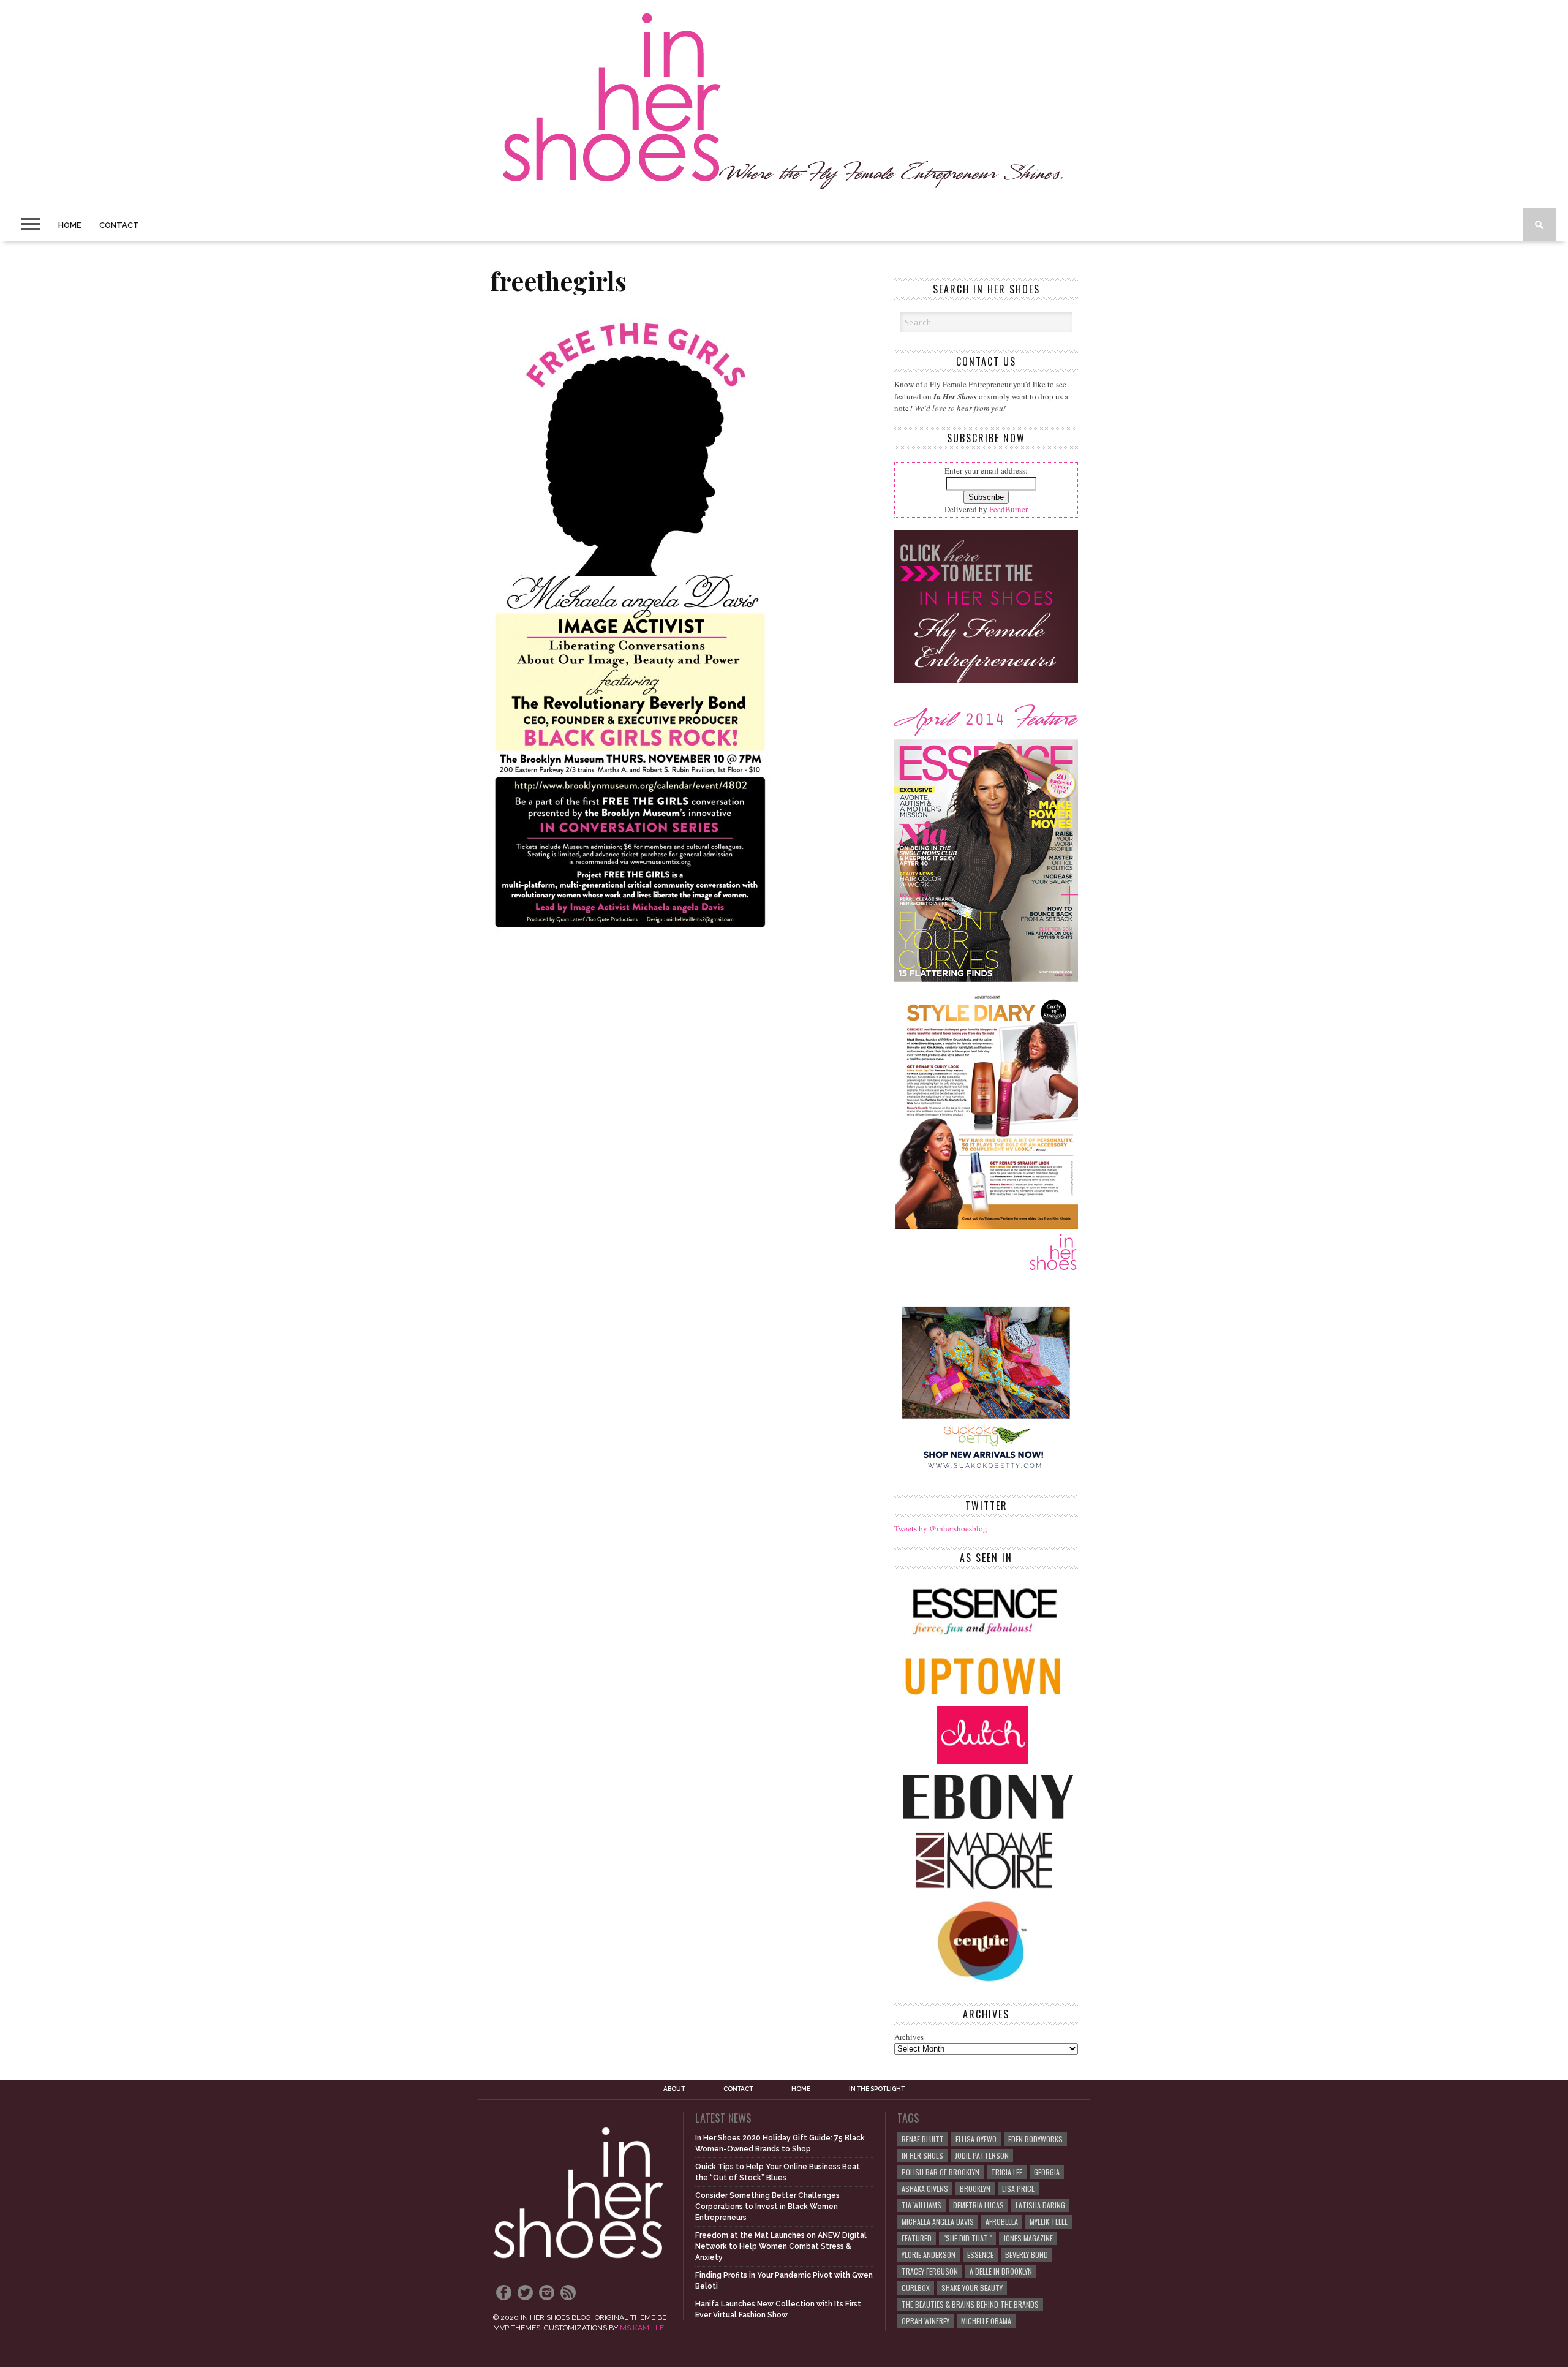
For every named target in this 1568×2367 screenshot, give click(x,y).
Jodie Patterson (982, 2155)
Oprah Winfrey (925, 2321)
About (674, 2089)
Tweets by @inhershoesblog (941, 1528)
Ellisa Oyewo (976, 2139)
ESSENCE (980, 2255)
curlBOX (916, 2288)
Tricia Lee (1007, 2172)
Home (70, 225)
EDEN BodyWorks (1035, 2139)
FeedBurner (1008, 509)
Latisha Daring (1040, 2205)
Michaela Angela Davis (938, 2222)
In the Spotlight (877, 2089)
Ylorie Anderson (929, 2255)
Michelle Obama (986, 2321)
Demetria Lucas (978, 2205)
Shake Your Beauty (972, 2288)
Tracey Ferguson (930, 2271)
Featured (917, 2238)
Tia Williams (922, 2205)
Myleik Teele (1049, 2222)
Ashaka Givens (925, 2188)
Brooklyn (975, 2188)
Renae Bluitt (923, 2139)
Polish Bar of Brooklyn (940, 2172)
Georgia (1047, 2172)
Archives (909, 2037)
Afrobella (1002, 2222)
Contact (119, 225)
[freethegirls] (631, 931)
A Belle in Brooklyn (1001, 2271)
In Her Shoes (922, 2155)
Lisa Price (1018, 2188)
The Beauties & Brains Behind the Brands (970, 2304)
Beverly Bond (1027, 2255)
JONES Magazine (1028, 2238)
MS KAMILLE (642, 2328)
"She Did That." (967, 2238)
